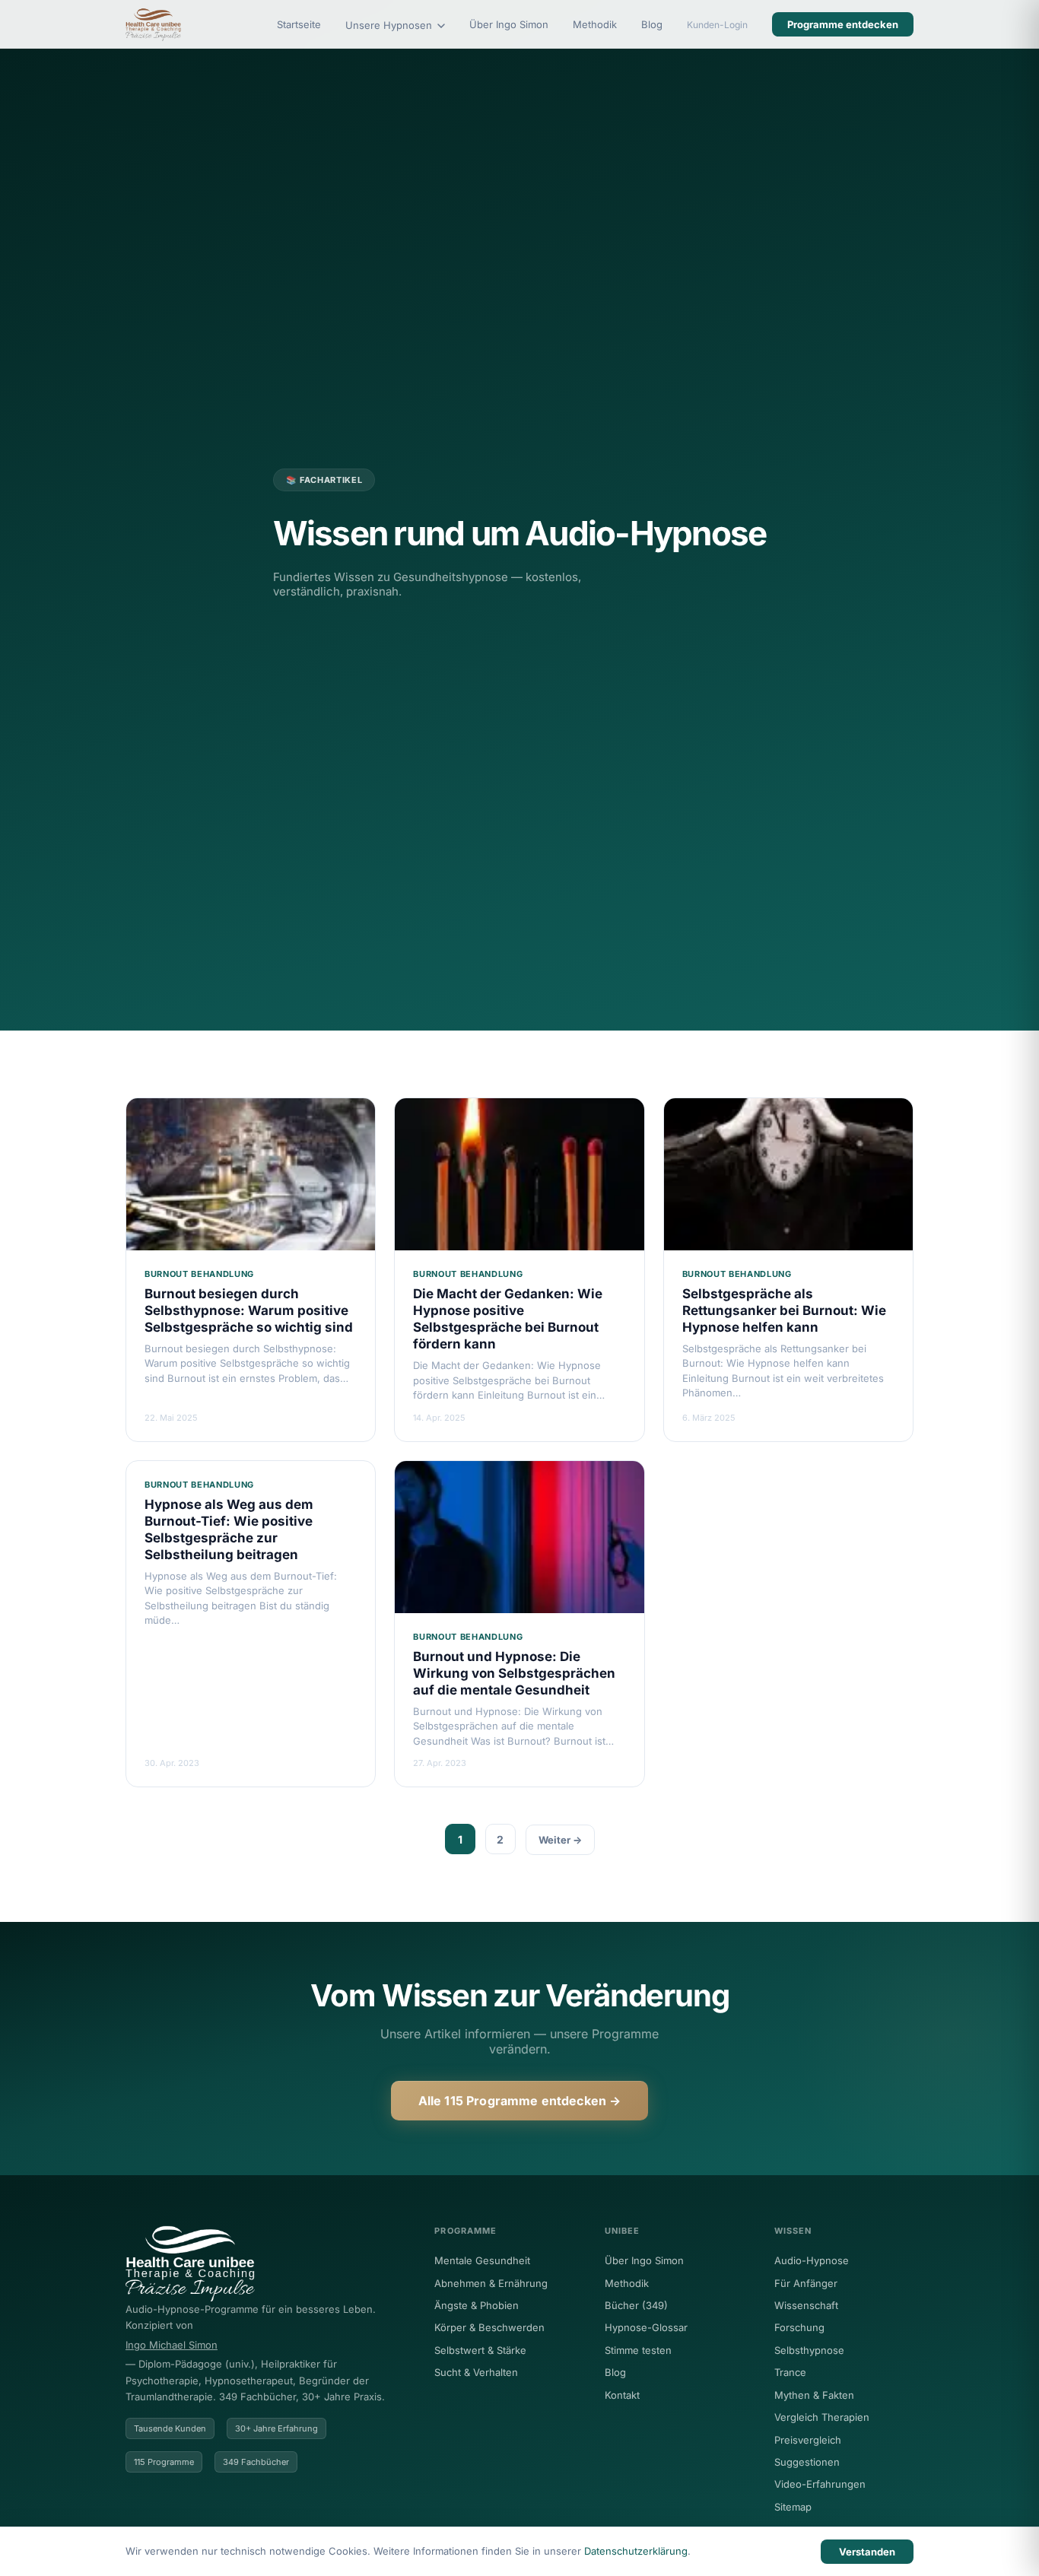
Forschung (799, 2327)
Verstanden (867, 2552)
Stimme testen (638, 2350)
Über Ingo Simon (509, 24)
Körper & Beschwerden (489, 2327)
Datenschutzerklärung (636, 2551)
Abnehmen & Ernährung (491, 2283)
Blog (652, 24)
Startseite (299, 24)
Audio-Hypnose (812, 2260)
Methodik (595, 24)
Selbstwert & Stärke (480, 2350)
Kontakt (622, 2395)
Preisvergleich (808, 2440)
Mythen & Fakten (814, 2395)
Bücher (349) (636, 2305)
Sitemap (793, 2507)
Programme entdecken (843, 24)
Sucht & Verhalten (476, 2372)
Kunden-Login (717, 25)
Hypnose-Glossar (646, 2327)
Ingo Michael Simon (172, 2345)
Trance (790, 2372)
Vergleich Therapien (822, 2417)
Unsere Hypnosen (390, 25)
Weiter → (560, 1840)
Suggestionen (807, 2462)
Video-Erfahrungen (820, 2484)
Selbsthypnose (809, 2350)
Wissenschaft (806, 2305)
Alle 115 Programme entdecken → (520, 2101)
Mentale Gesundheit (482, 2260)
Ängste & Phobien (477, 2305)
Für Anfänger (806, 2283)
